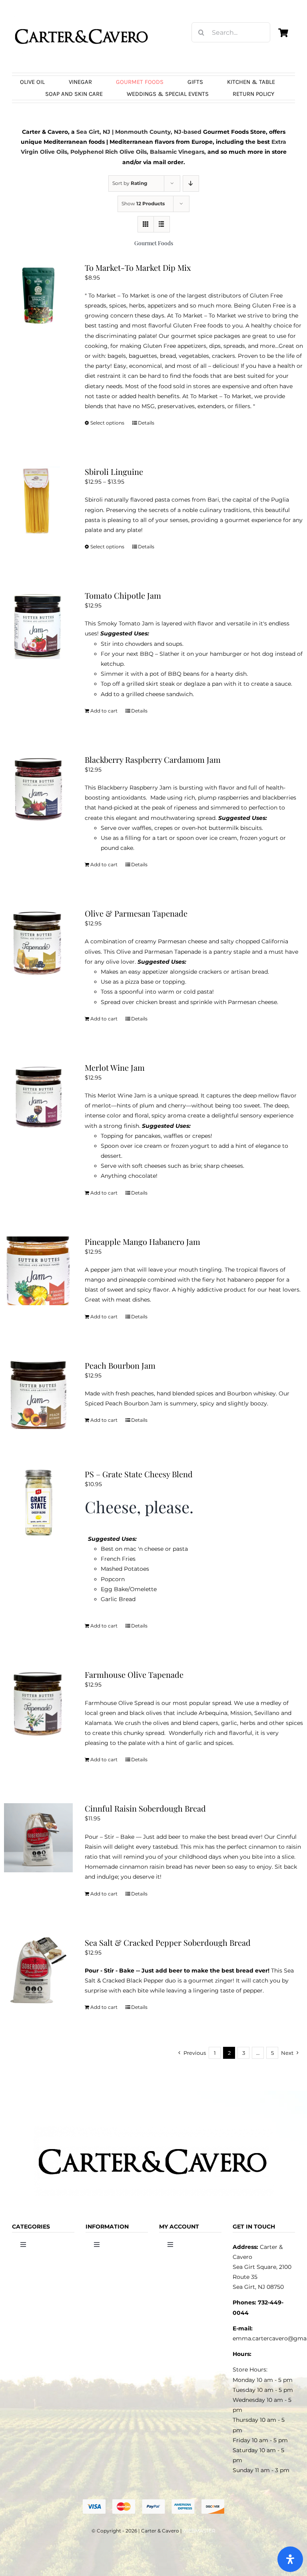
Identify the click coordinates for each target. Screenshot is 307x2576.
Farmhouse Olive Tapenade (134, 1674)
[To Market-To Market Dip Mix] (38, 297)
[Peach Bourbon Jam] (38, 1395)
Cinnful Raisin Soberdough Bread (145, 1808)
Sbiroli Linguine (114, 471)
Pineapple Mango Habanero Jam (143, 1241)
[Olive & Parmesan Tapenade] (38, 943)
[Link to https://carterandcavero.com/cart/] (283, 33)
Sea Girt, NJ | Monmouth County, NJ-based (139, 132)
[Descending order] (191, 184)
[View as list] (162, 224)
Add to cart (104, 711)
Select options (107, 423)
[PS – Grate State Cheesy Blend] (38, 1503)
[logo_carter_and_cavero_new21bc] (82, 19)
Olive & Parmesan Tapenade (136, 913)
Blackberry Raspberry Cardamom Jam (153, 759)
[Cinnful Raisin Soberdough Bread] (38, 1838)
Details (146, 423)
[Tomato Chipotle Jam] (38, 625)
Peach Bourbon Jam (120, 1365)
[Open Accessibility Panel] (290, 2559)
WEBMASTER (199, 2531)
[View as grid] (146, 224)
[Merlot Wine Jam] (38, 1097)
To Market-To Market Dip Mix (138, 267)
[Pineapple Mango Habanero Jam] (38, 1271)
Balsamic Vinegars (177, 152)
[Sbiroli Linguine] (38, 501)
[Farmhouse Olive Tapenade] (38, 1704)
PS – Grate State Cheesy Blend (139, 1474)
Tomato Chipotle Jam (123, 595)
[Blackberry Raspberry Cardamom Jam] (38, 789)
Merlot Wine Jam (115, 1067)
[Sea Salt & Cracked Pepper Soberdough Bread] (38, 1972)
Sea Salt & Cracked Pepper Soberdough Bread (168, 1942)
